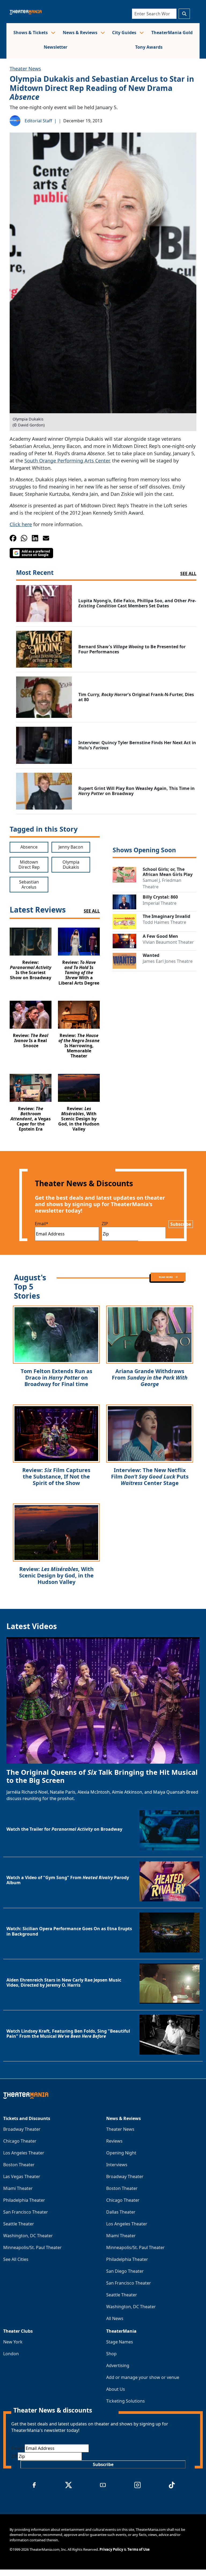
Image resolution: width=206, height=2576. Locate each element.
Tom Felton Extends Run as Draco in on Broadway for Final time (56, 1378)
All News (115, 2318)
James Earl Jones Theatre (168, 961)
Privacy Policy (111, 2549)
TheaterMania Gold (172, 33)
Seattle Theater (19, 2224)
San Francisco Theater (26, 2212)
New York (13, 2342)
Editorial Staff (38, 121)
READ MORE (166, 1277)
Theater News (25, 69)
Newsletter (56, 47)
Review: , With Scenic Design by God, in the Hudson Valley (56, 1575)
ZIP (105, 1224)
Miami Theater (18, 2188)
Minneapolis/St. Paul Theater (32, 2247)
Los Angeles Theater (24, 2153)
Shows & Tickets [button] (31, 33)
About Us (116, 2389)
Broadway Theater (22, 2129)
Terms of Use (139, 2549)
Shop (111, 2354)
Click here (21, 524)
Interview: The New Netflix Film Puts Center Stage (150, 1476)
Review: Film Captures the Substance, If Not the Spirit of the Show (56, 1476)
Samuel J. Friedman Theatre (162, 883)
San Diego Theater (125, 2271)
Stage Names (120, 2342)
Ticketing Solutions (126, 2401)
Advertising (118, 2365)
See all (188, 573)
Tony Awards (149, 47)
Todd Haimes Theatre (164, 922)
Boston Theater (19, 2165)
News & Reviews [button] (81, 33)
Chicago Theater (20, 2141)
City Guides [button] (125, 33)
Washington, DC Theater (28, 2236)
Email (42, 1224)
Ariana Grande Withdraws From (150, 1378)
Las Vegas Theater (22, 2176)
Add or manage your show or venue (143, 2377)
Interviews (117, 2165)
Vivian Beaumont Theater (168, 942)
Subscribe (181, 1224)
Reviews (114, 2141)
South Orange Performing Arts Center (67, 461)
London (11, 2354)
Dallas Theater (121, 2212)
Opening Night (121, 2153)
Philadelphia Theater (24, 2200)
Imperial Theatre (160, 903)
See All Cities (16, 2259)
